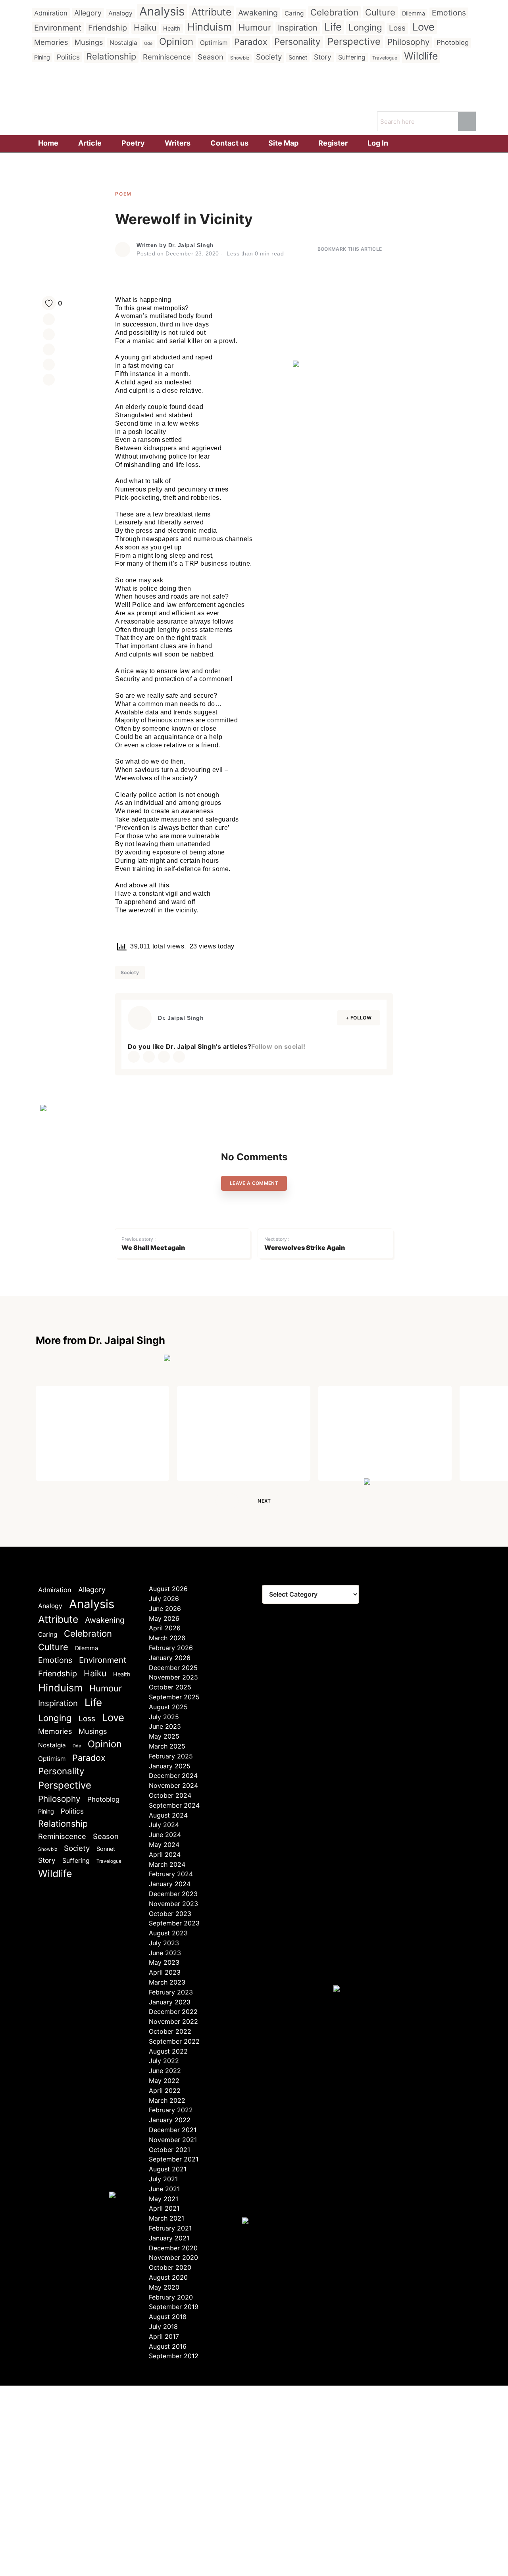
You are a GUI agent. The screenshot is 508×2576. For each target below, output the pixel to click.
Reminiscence (167, 57)
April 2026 (165, 1628)
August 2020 (168, 2277)
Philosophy (409, 42)
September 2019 (174, 2307)
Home (48, 143)
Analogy (120, 13)
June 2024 (165, 1835)
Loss (397, 28)
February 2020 (171, 2297)
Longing (365, 27)
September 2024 (174, 1805)
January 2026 (170, 1658)
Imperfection (356, 1412)
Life (333, 27)
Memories (51, 42)
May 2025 (164, 1736)
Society (269, 57)
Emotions (449, 13)
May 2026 (164, 1618)
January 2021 (169, 2238)
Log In (378, 143)
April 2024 (165, 1854)
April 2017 (164, 2336)
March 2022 (167, 2100)
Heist (197, 1412)
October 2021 (169, 2150)
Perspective (354, 41)
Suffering (352, 57)
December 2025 (173, 1668)
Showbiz (240, 58)
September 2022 (174, 2041)
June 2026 (165, 1609)
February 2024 (171, 1874)
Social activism (79, 1412)
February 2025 (171, 1756)
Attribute (211, 12)
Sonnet (298, 57)
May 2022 (164, 2081)
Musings (89, 42)
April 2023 (165, 1972)
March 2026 (167, 1638)
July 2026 (164, 1599)
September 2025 (174, 1697)
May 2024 (164, 1845)
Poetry (133, 143)
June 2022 (165, 2071)
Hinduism (210, 27)
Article (90, 143)
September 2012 (174, 2356)
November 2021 (173, 2140)
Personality (297, 41)
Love (423, 27)
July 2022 (164, 2061)
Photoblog (453, 42)
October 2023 (170, 1914)
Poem (123, 194)
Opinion (176, 41)
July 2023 (164, 1943)
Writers (178, 143)
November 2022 (173, 2021)
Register (333, 143)
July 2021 (163, 2179)
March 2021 (166, 2218)
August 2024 (168, 1815)
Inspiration (298, 28)
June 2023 (165, 1953)
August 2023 (168, 1933)
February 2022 (171, 2110)
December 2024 (173, 1776)
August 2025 (168, 1707)
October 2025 (170, 1687)
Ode (148, 43)
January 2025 (170, 1766)
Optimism (214, 43)
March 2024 (167, 1864)
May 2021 (164, 2199)
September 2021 (174, 2159)
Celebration (334, 12)
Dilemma (414, 13)
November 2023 (173, 1904)
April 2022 (165, 2090)
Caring (294, 13)
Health (172, 28)
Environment (58, 28)
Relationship (111, 56)
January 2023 (170, 2002)
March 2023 (167, 1982)
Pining (42, 57)
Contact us (229, 143)
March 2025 (167, 1746)
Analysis (162, 11)
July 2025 (164, 1717)
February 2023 (171, 1992)
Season (211, 57)
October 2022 (170, 2031)
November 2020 (173, 2257)
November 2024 (173, 1785)
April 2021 (164, 2208)
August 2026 (168, 1589)
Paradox (251, 42)
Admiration (51, 13)
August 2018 (168, 2317)
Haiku (145, 27)
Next (264, 1501)
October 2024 (170, 1795)
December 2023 (173, 1894)
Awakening (258, 13)
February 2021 (170, 2228)
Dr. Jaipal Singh (191, 245)
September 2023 (174, 1923)
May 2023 (164, 1962)
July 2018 (163, 2326)
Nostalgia (123, 43)
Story (323, 57)
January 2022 (170, 2120)
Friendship (108, 28)
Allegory (88, 13)
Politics (68, 57)
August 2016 (168, 2346)
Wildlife (421, 56)
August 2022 (168, 2051)
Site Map (283, 143)
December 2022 (173, 2012)
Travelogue (385, 58)
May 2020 (164, 2287)
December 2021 (173, 2130)
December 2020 (173, 2248)
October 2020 (170, 2267)
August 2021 (168, 2169)
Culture (380, 12)
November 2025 (173, 1677)
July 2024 (164, 1825)
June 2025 (165, 1726)
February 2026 (171, 1648)
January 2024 (170, 1884)
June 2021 (164, 2189)
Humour (255, 27)
